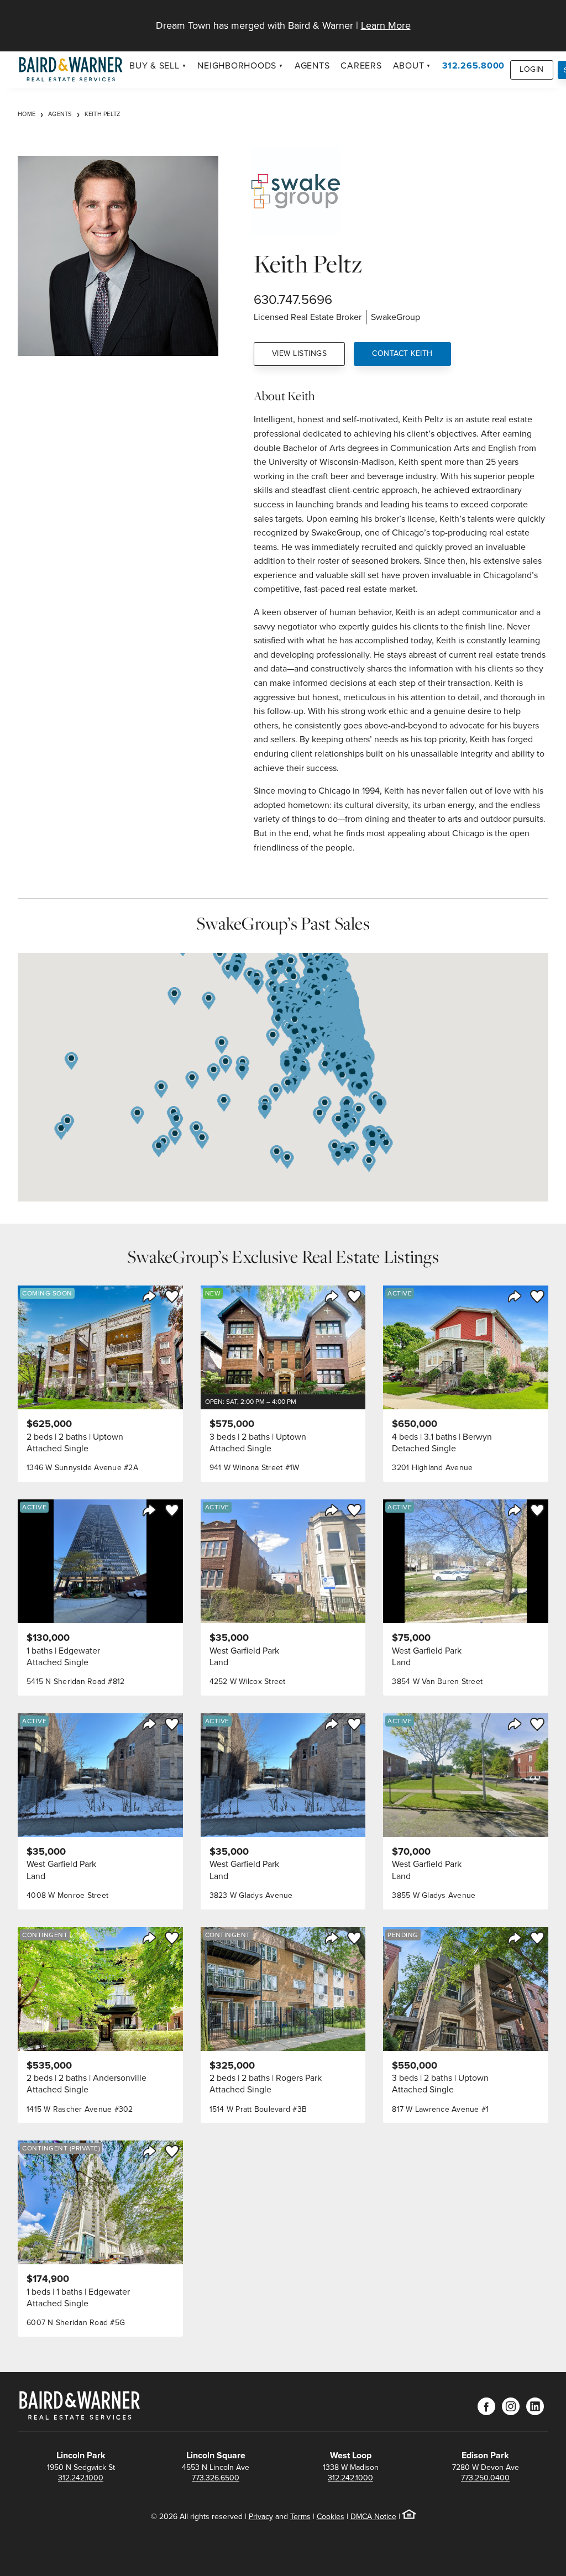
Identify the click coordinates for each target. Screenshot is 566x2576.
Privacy (261, 2517)
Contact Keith (402, 353)
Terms (300, 2517)
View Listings (300, 353)
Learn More (386, 25)
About (409, 65)
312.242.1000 (81, 2478)
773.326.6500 (216, 2478)
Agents (312, 65)
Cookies (331, 2517)
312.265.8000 (473, 65)
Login (532, 69)
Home (27, 114)
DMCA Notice (373, 2517)
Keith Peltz (103, 114)
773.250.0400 (485, 2478)
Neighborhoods (237, 65)
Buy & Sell (154, 65)
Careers (361, 65)
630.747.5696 (293, 300)
